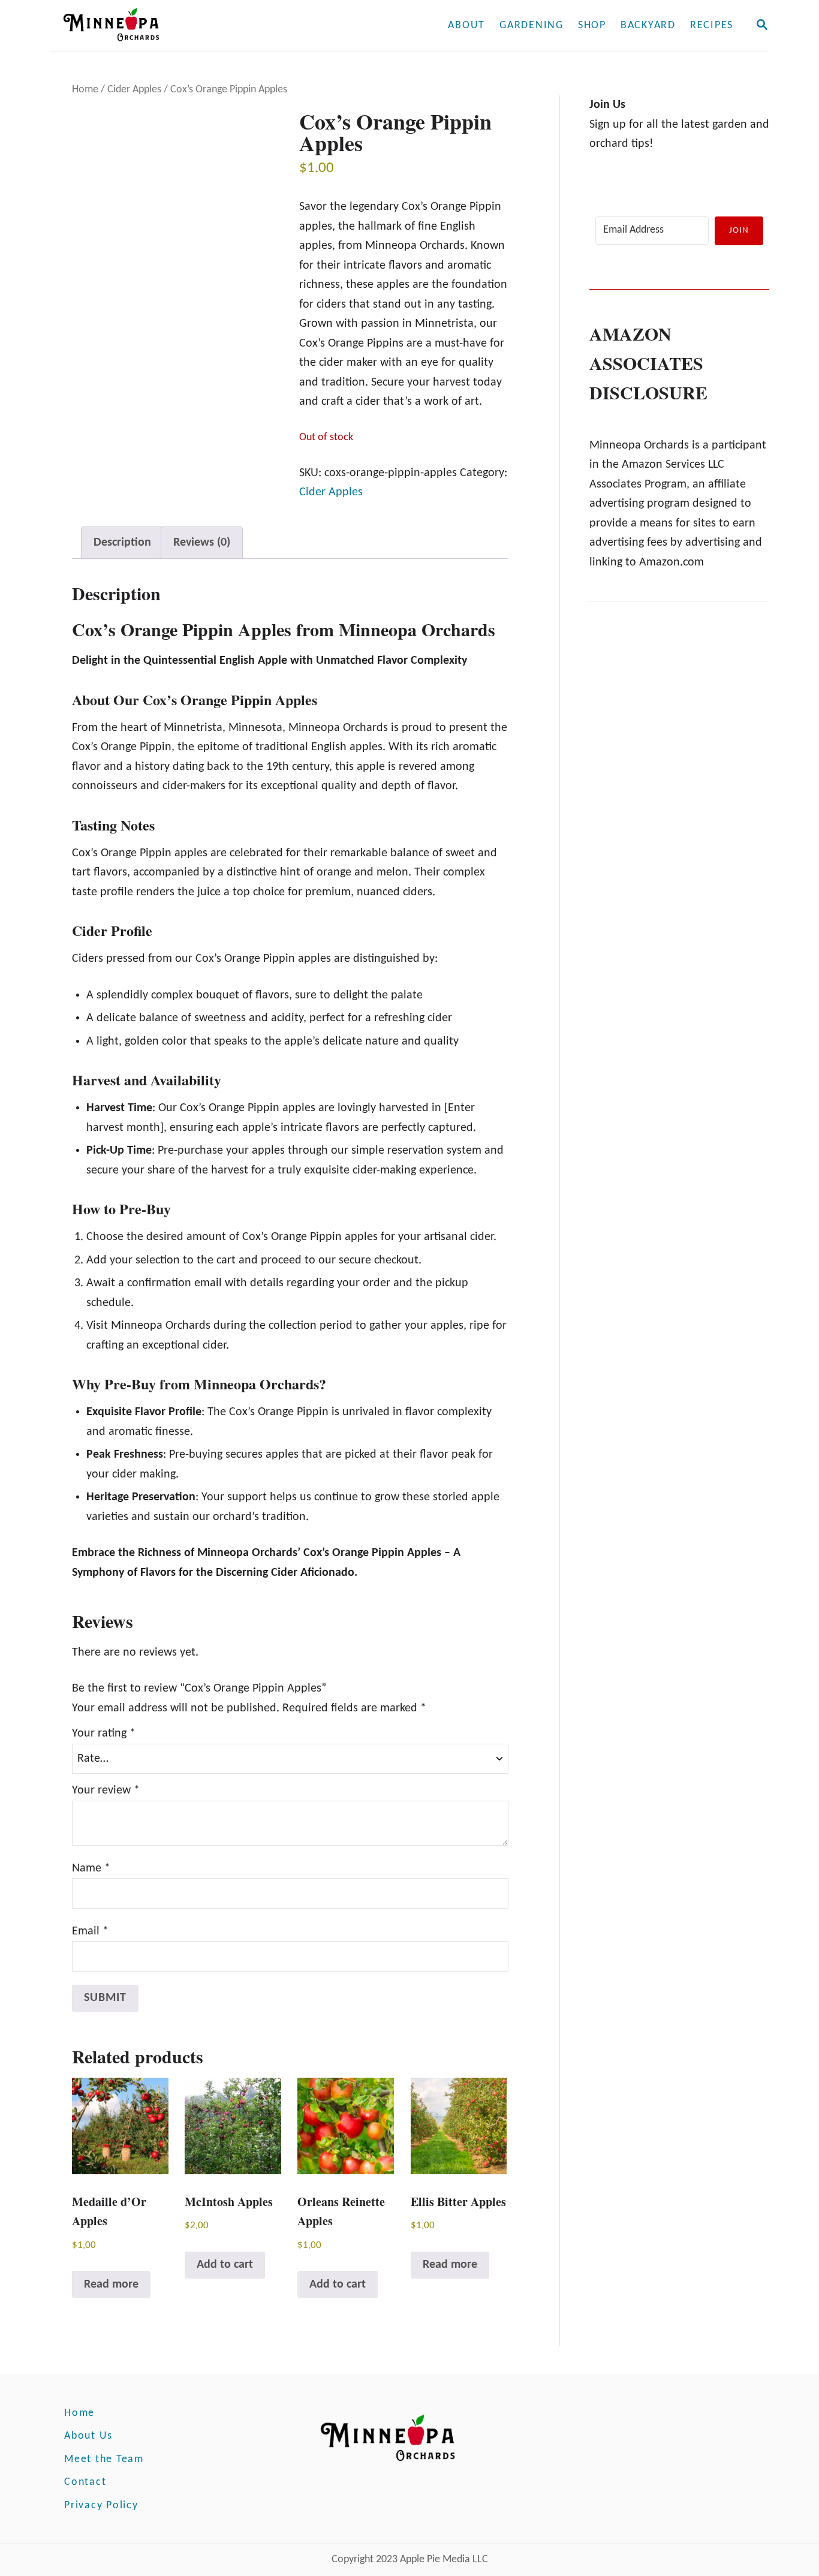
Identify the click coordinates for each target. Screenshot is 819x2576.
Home (85, 90)
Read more (111, 2285)
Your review (106, 1790)
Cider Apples (134, 90)
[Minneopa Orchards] (192, 26)
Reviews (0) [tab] (202, 543)
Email (90, 1931)
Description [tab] (122, 543)
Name (91, 1868)
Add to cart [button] (225, 2265)
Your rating (104, 1734)
